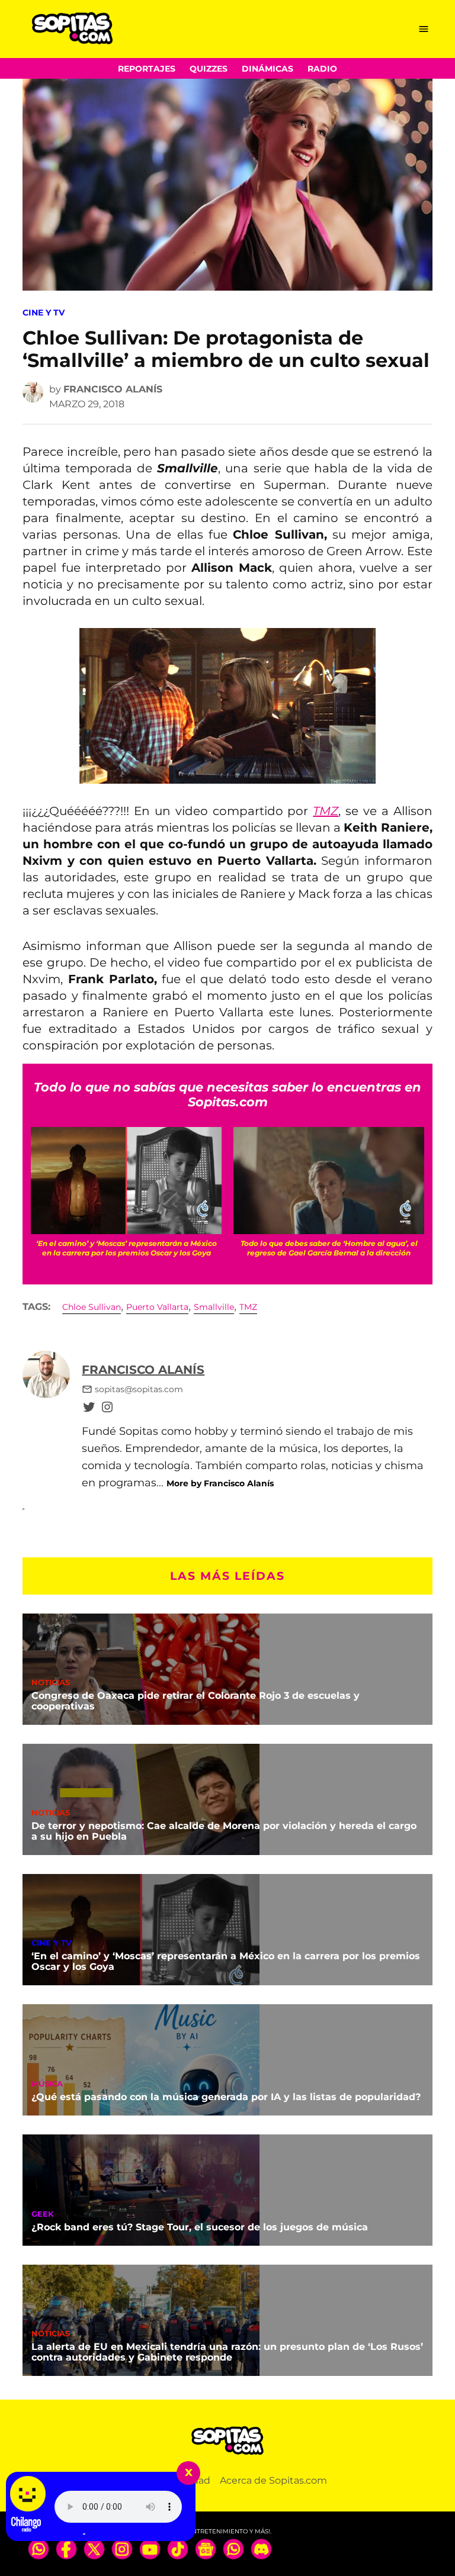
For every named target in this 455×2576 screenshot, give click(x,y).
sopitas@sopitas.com (139, 1389)
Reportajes (147, 69)
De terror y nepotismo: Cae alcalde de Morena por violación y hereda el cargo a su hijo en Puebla (224, 1831)
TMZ (248, 1307)
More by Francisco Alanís (220, 1483)
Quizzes (209, 69)
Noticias (51, 1683)
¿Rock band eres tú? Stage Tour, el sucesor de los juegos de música (200, 2227)
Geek (43, 2215)
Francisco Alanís (113, 389)
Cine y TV (44, 313)
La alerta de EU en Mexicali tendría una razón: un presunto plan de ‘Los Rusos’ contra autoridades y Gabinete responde (227, 2352)
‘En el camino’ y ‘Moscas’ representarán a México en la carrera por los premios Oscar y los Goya (226, 1961)
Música (47, 2084)
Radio (322, 69)
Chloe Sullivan (92, 1307)
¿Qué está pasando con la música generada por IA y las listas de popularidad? (226, 2097)
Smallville (214, 1307)
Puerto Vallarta (157, 1307)
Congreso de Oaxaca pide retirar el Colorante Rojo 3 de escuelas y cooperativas (196, 1701)
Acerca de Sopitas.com (273, 2480)
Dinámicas (267, 69)
